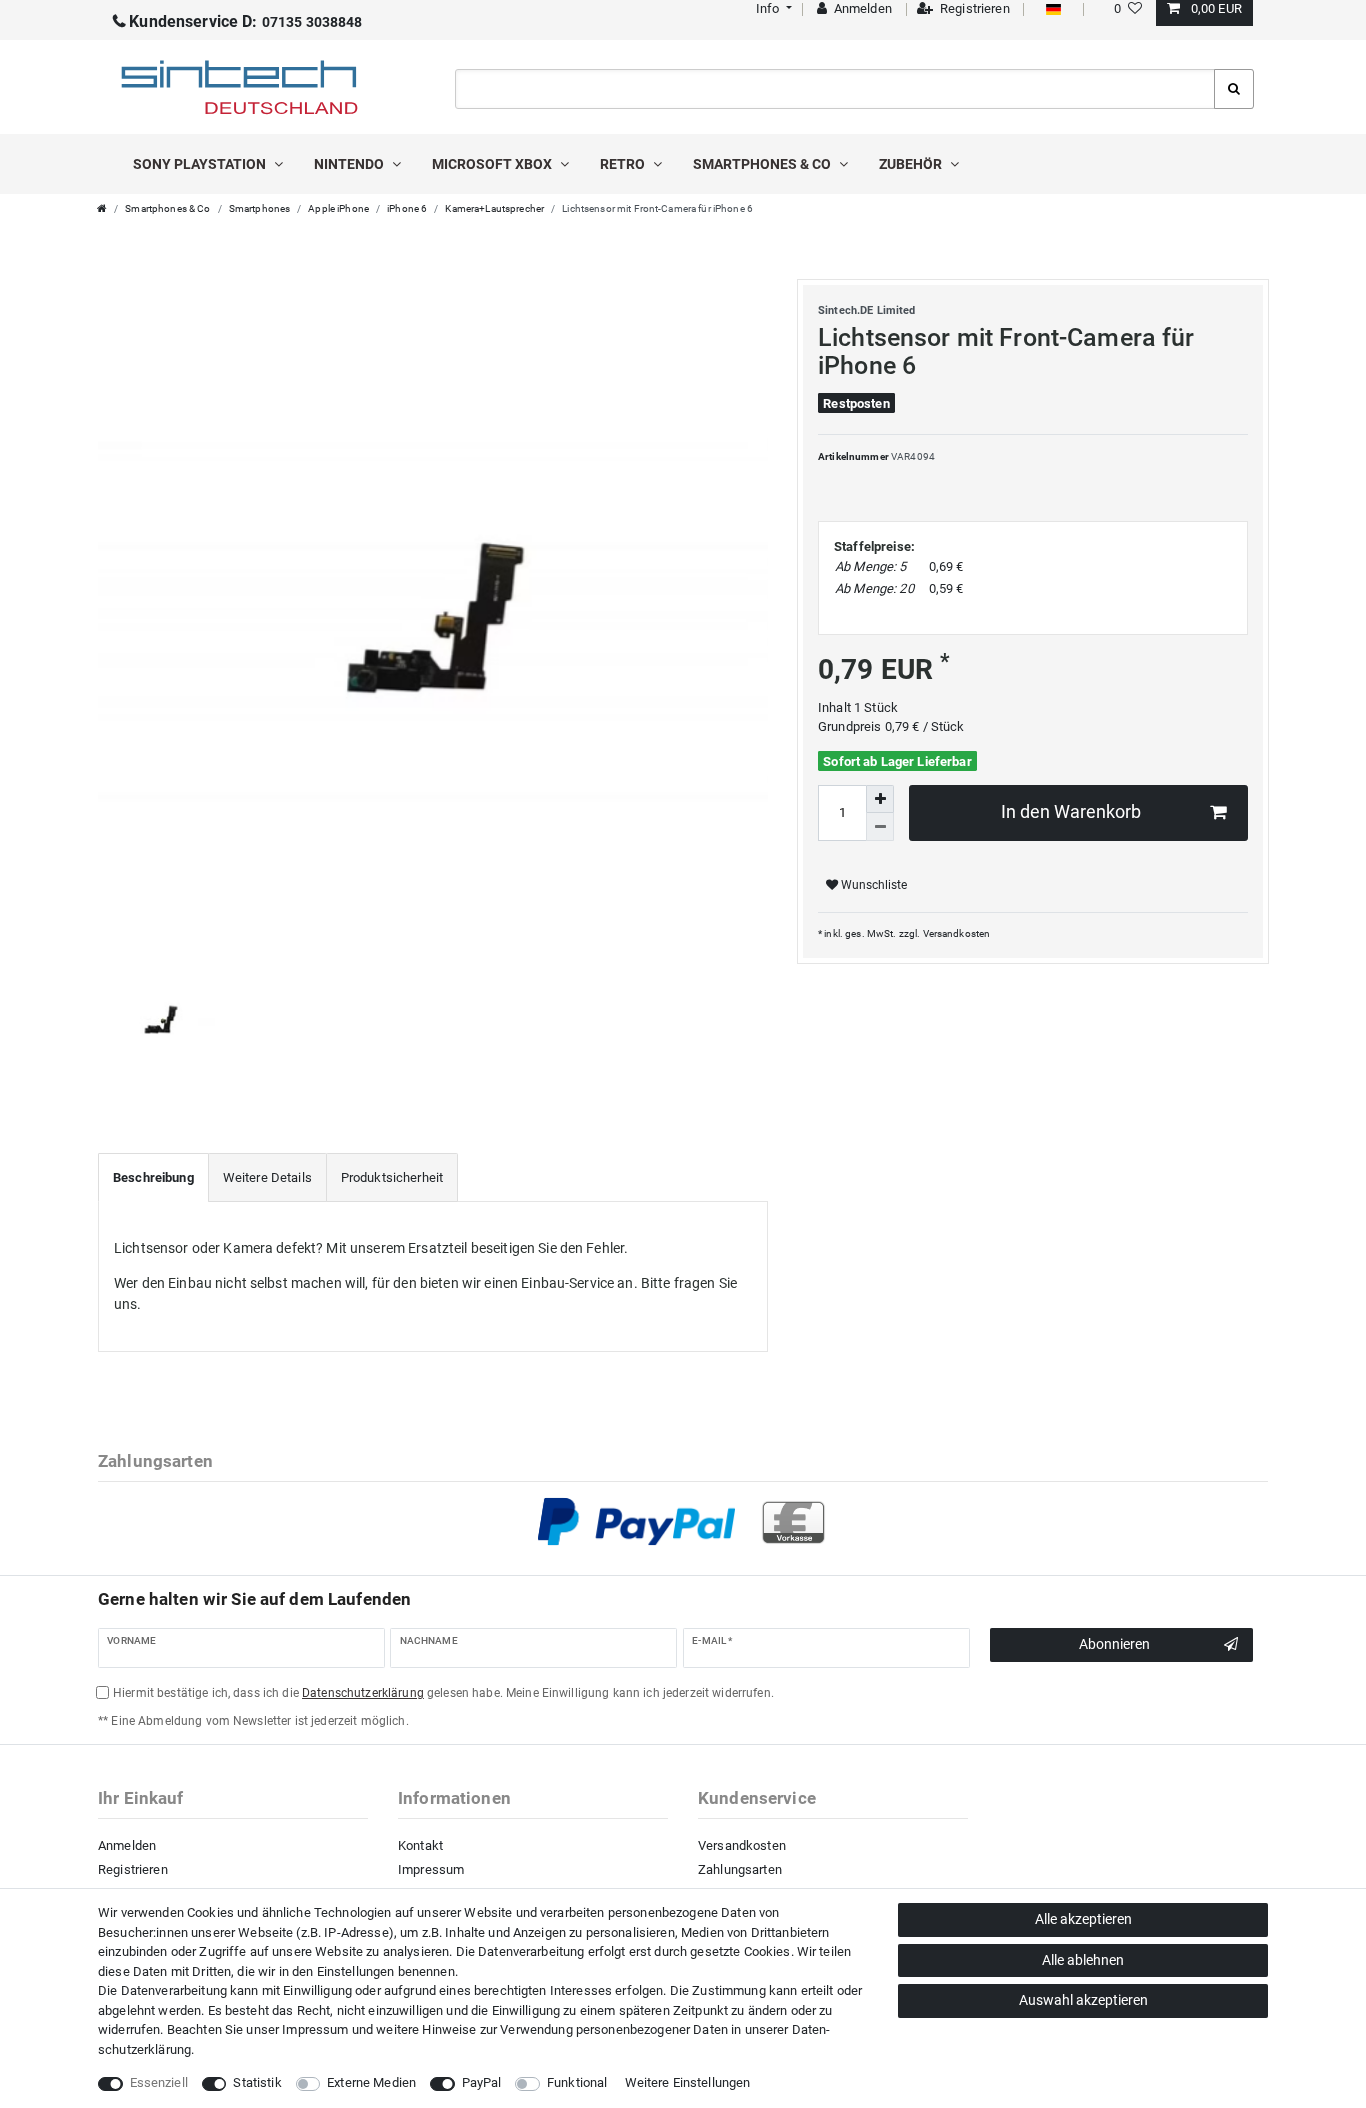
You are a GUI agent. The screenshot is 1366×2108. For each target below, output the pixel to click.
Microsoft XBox (493, 164)
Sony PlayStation (201, 164)
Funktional (577, 2082)
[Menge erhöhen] (880, 799)
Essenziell (159, 2082)
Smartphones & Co (763, 164)
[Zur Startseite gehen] (102, 208)
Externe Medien (371, 2082)
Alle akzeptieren (1083, 1919)
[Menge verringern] (880, 827)
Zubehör (912, 164)
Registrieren (133, 1869)
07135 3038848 (245, 22)
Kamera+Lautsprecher (494, 208)
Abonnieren (1114, 1644)
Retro (624, 164)
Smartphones (260, 208)
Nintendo (350, 164)
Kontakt (420, 1845)
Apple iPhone (338, 208)
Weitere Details (267, 1177)
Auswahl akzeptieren (1083, 2000)
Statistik (257, 2082)
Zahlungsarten (740, 1869)
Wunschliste (872, 885)
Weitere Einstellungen (688, 2082)
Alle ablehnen (1083, 1960)
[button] (771, 8)
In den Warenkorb (1071, 812)
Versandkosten (957, 933)
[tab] (153, 1178)
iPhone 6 (407, 208)
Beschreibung (153, 1177)
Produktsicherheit (392, 1177)
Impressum (431, 1869)
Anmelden (127, 1845)
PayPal (482, 2082)
